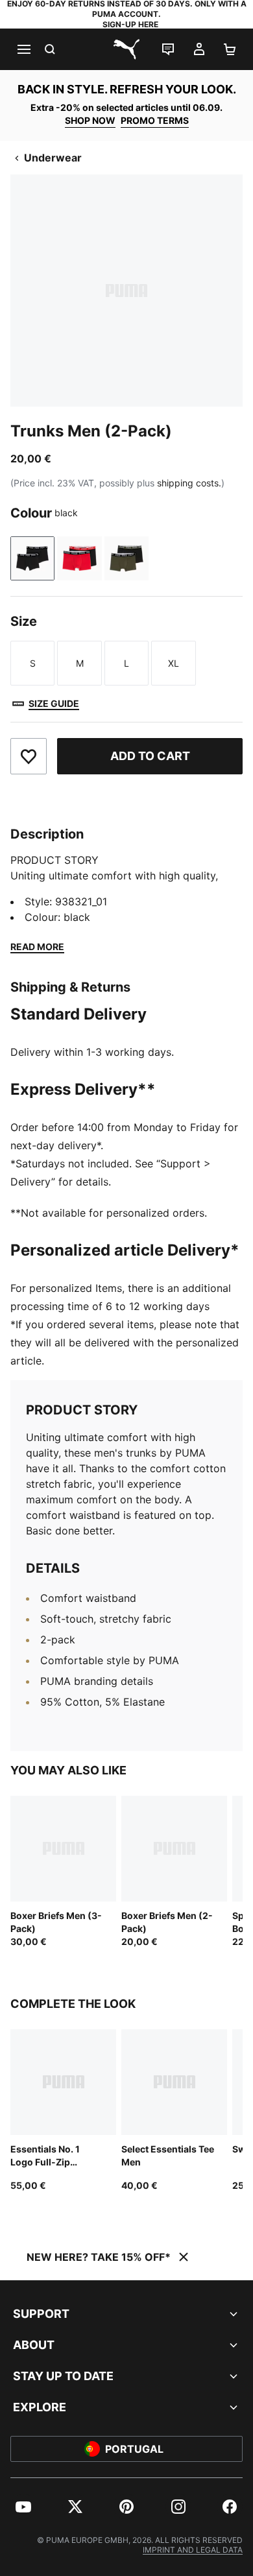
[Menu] (23, 49)
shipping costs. (189, 483)
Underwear (53, 158)
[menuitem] (23, 2507)
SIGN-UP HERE (130, 24)
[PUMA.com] (126, 49)
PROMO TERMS (155, 120)
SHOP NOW (90, 120)
